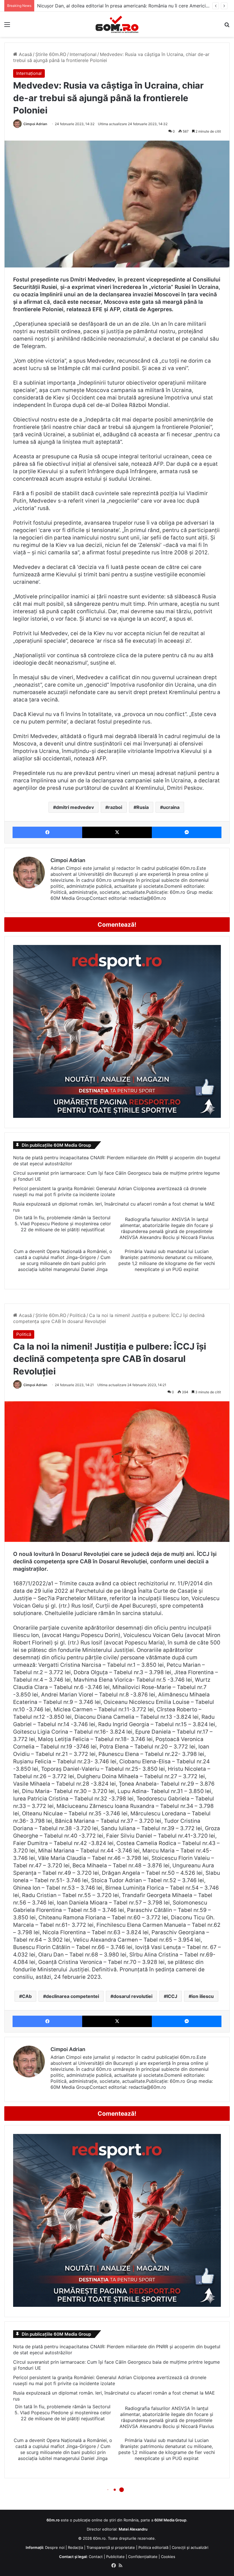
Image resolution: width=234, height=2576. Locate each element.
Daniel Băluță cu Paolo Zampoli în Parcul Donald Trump (97, 6)
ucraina (171, 807)
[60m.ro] (117, 24)
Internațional (83, 54)
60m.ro (99, 2538)
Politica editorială (153, 2547)
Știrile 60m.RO (51, 54)
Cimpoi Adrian (35, 124)
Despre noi (55, 2547)
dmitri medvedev (75, 807)
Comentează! (117, 925)
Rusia (143, 807)
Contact (96, 2557)
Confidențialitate (143, 2557)
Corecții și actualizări (190, 2547)
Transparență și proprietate (111, 2547)
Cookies (168, 2557)
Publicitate (115, 2557)
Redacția (75, 2547)
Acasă (25, 54)
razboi (115, 807)
